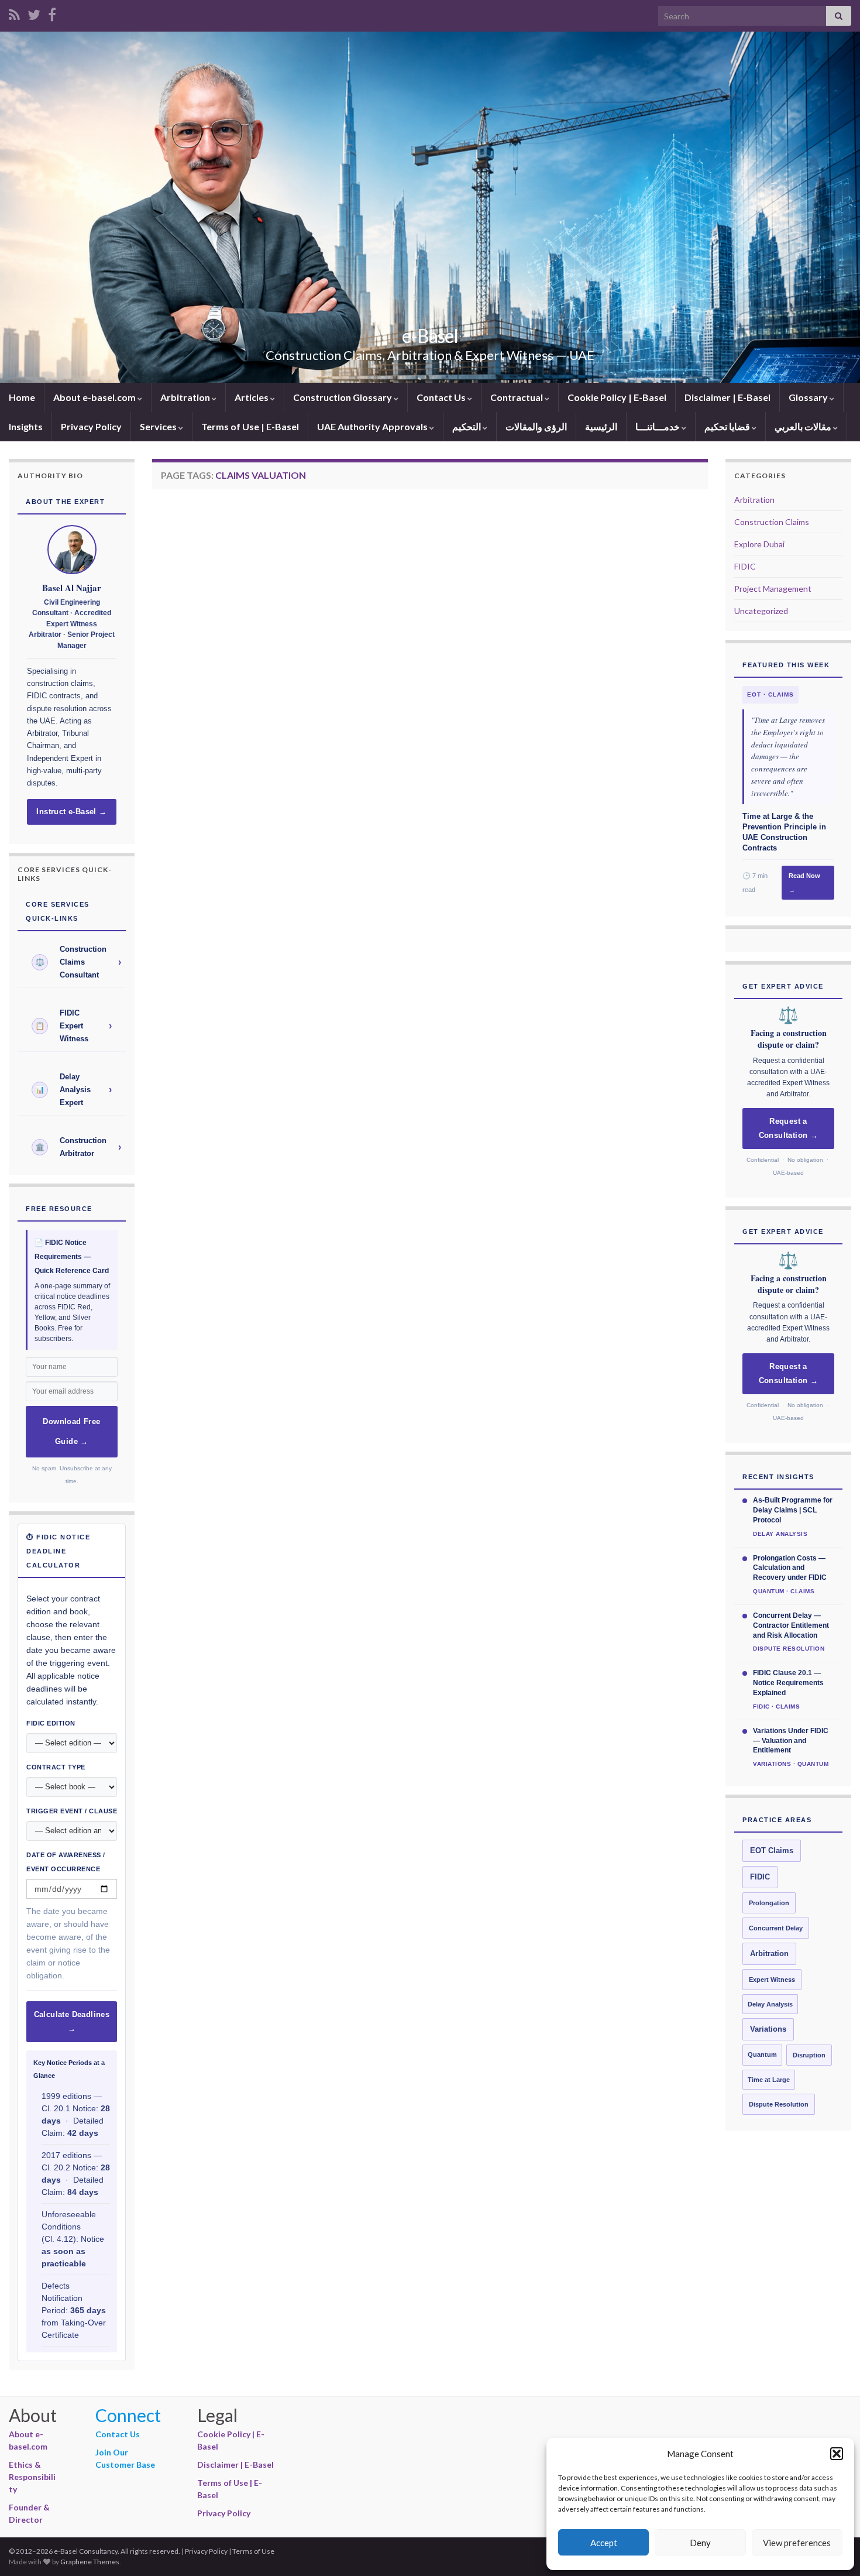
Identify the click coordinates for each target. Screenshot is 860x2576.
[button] (837, 2454)
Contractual (517, 397)
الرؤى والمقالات (536, 426)
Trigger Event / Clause (72, 1811)
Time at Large (769, 2080)
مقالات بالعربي (804, 426)
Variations (768, 2029)
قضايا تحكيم (728, 426)
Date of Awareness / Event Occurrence (66, 1862)
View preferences (797, 2543)
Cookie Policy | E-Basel (617, 397)
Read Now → (804, 883)
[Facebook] (52, 13)
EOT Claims (772, 1851)
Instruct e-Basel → (71, 812)
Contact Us (442, 397)
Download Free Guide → (71, 1432)
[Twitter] (34, 13)
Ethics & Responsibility (32, 2477)
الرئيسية (601, 426)
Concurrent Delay (776, 1928)
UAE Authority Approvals (373, 426)
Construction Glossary (343, 397)
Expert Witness (772, 1980)
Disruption (809, 2055)
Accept (604, 2543)
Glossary (809, 397)
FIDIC (745, 566)
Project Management (773, 589)
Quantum (762, 2054)
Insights (26, 426)
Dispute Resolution (779, 2104)
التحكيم (467, 426)
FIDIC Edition (51, 1723)
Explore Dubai (759, 544)
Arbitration (186, 397)
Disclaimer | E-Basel (727, 397)
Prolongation (769, 1903)
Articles (252, 397)
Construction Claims (772, 522)
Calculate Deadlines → (72, 2022)
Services (159, 426)
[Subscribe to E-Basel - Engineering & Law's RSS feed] (14, 13)
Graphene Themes (90, 2562)
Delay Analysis (770, 2004)
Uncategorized (761, 611)
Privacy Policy (91, 426)
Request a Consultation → (789, 1128)
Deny (700, 2543)
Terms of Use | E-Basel (250, 426)
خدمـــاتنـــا (658, 426)
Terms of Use (253, 2551)
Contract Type (56, 1767)
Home (22, 397)
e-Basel (430, 336)
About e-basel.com (95, 397)
